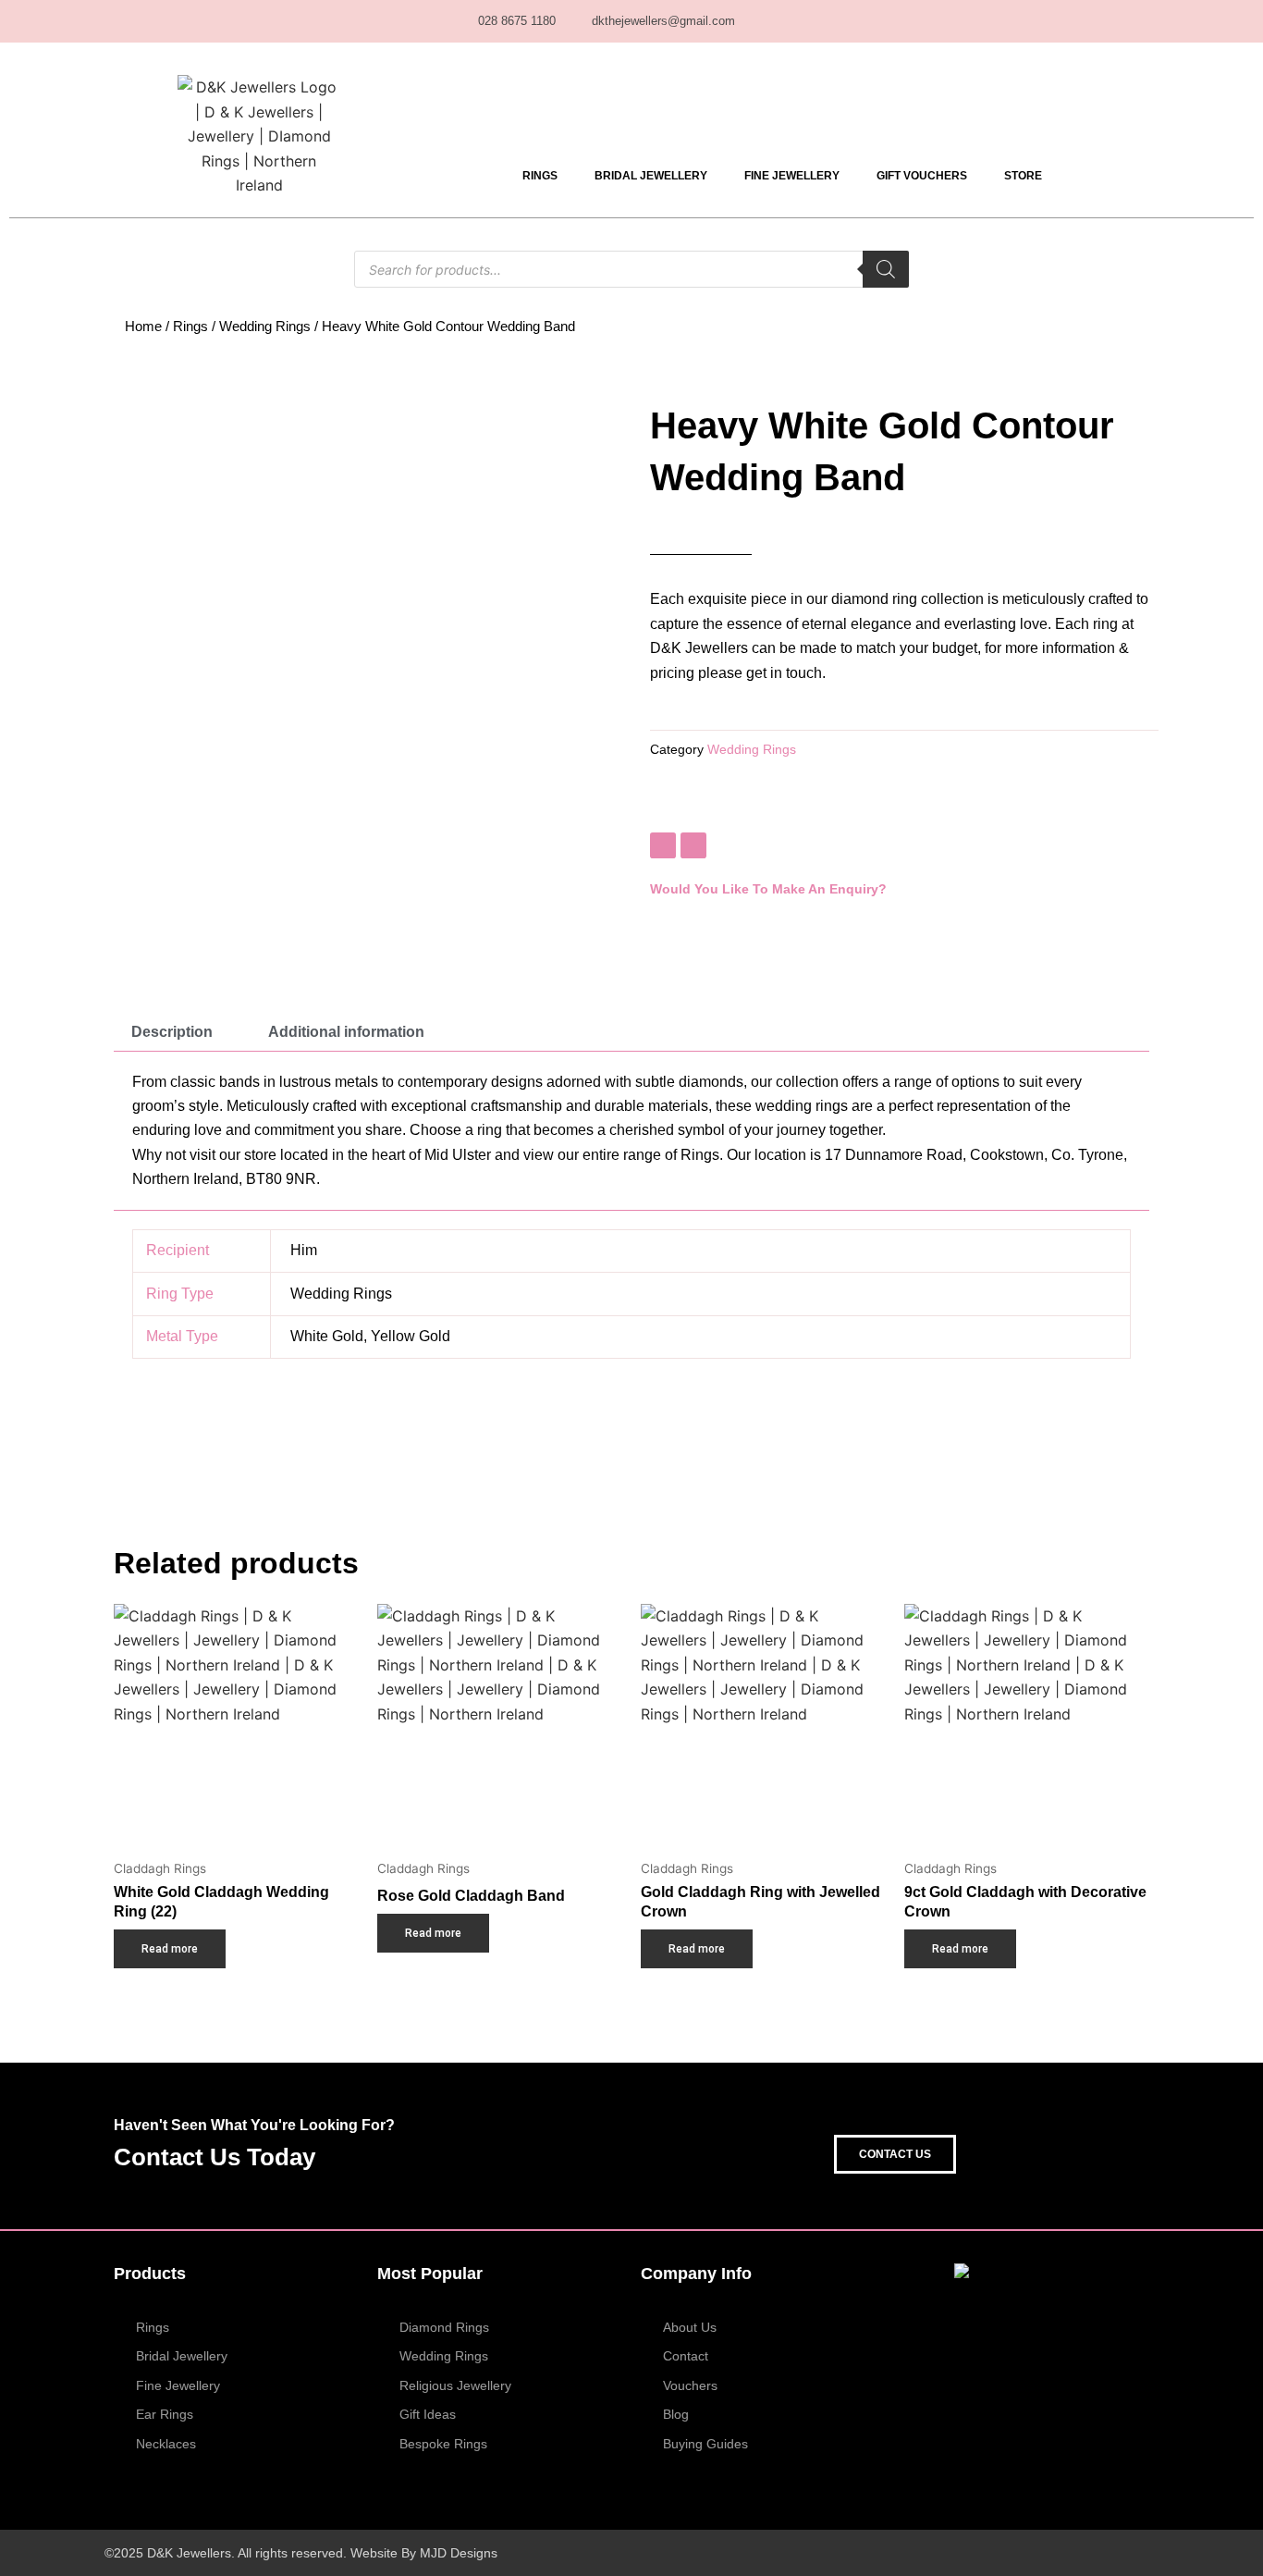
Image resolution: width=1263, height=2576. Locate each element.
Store (1023, 176)
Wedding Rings (265, 327)
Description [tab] (172, 1032)
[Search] (886, 269)
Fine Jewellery (792, 176)
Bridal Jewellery (651, 176)
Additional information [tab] (346, 1032)
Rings (540, 176)
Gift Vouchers (922, 176)
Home (143, 327)
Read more (170, 1949)
